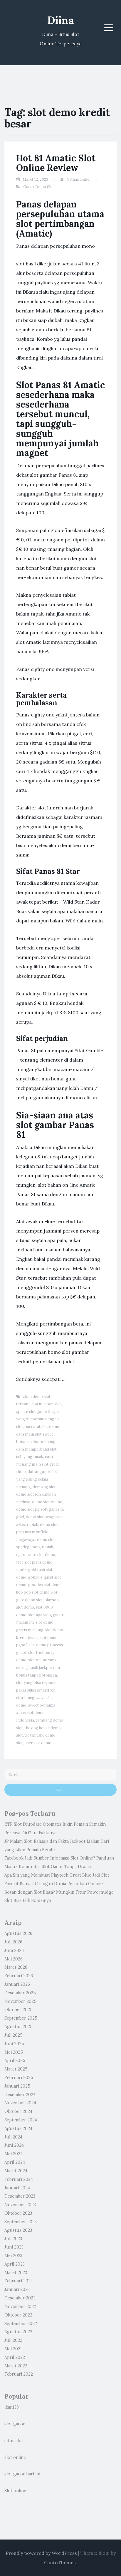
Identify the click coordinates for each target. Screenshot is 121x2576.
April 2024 (15, 2162)
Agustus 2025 (19, 2027)
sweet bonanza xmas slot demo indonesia (36, 1713)
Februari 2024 (19, 2179)
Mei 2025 (14, 2052)
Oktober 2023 (18, 2213)
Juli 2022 (13, 2340)
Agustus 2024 (18, 2128)
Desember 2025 (20, 1993)
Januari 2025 (17, 2086)
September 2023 (21, 2222)
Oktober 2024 (18, 2111)
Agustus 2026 (18, 1933)
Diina (61, 20)
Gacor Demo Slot (39, 187)
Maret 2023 (16, 2273)
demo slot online (47, 1502)
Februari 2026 (19, 1976)
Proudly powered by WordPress (41, 2553)
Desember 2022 (20, 2298)
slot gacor (15, 2424)
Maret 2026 (16, 1967)
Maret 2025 (16, 2069)
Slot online (15, 2491)
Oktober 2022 (18, 2315)
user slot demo (38, 1743)
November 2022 (20, 2306)
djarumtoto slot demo (36, 1555)
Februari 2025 (19, 2078)
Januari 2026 (17, 1984)
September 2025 (21, 2018)
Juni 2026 (14, 1950)
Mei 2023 (13, 2256)
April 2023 (15, 2264)
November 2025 (20, 2001)
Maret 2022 (16, 2366)
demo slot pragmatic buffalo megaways (37, 1532)
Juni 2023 (14, 2247)
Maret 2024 (16, 2171)
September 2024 (21, 2120)
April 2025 (15, 2061)
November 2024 (20, 2103)
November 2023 (20, 2205)
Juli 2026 (13, 1942)
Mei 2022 (14, 2349)
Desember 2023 (20, 2196)
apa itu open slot (46, 1404)
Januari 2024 (17, 2188)
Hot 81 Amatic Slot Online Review (56, 163)
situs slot (14, 2441)
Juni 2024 (14, 2145)
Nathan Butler (79, 179)
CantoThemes (60, 2562)
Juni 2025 (14, 2044)
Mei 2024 (14, 2154)
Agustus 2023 (18, 2230)
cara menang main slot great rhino (38, 1464)
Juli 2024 (13, 2137)
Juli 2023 (13, 2239)
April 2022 (15, 2357)
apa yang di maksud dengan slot (37, 1419)
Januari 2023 (17, 2289)
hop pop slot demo (33, 1592)
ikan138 (12, 2407)
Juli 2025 (14, 2035)
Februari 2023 (19, 2281)
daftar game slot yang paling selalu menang (37, 1479)
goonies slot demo (45, 1585)
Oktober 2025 (19, 2010)
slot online (15, 2457)
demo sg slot (44, 1487)
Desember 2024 (20, 2095)
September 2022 (21, 2324)
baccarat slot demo (42, 1427)
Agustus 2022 (18, 2332)
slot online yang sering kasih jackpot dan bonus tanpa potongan (38, 1667)
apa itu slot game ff (33, 1412)
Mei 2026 (14, 1959)
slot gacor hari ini (22, 2474)
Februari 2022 (19, 2374)
